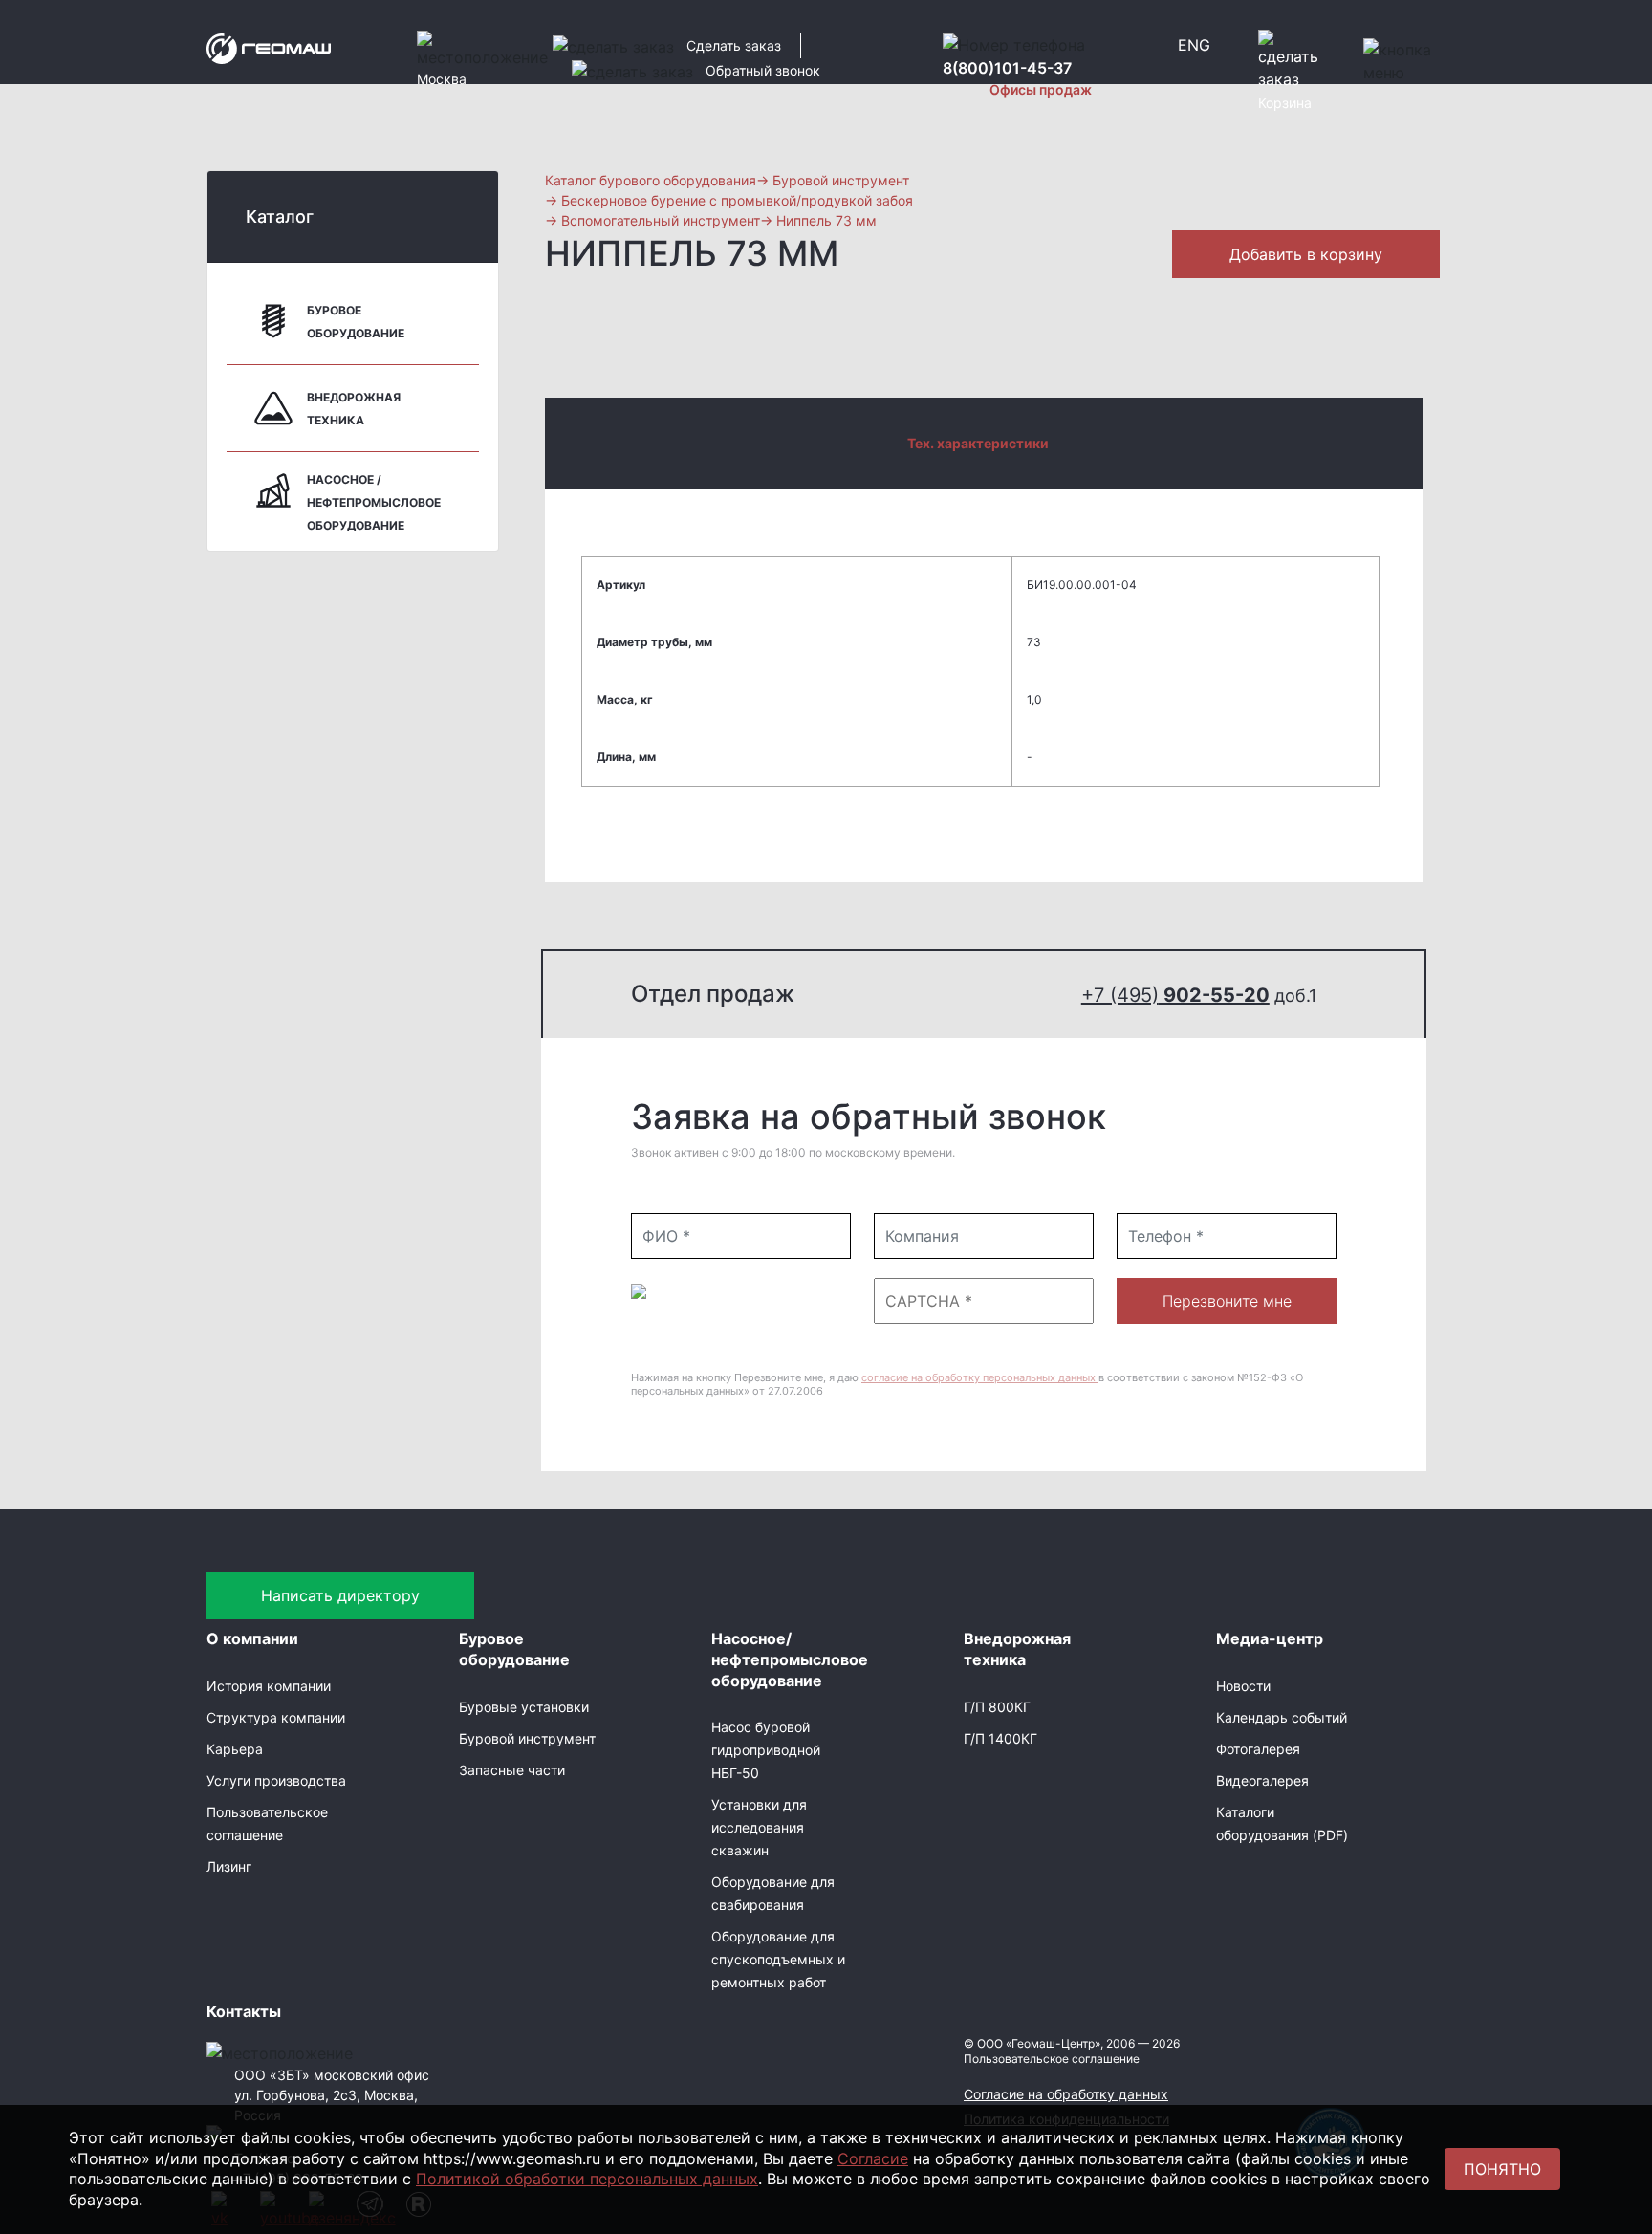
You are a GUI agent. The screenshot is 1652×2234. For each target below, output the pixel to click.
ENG (1194, 45)
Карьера (235, 1749)
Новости (1243, 1686)
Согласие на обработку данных (1066, 2094)
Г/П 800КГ (997, 1707)
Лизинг (229, 1866)
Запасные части (512, 1770)
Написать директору (340, 1595)
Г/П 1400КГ (1000, 1738)
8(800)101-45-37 (1007, 68)
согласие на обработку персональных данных (980, 1377)
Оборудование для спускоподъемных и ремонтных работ (778, 1959)
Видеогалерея (1262, 1780)
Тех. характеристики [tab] (978, 443)
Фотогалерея (1258, 1749)
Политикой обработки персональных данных (587, 2179)
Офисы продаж (1041, 89)
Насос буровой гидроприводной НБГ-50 (766, 1750)
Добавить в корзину (1306, 254)
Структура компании (276, 1717)
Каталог (280, 217)
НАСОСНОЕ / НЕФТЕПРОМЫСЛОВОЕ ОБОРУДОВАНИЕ (374, 502)
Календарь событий (1282, 1717)
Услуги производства (276, 1780)
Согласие (873, 2158)
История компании (269, 1686)
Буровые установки (524, 1707)
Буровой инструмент (527, 1738)
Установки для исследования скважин (759, 1827)
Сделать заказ (734, 45)
